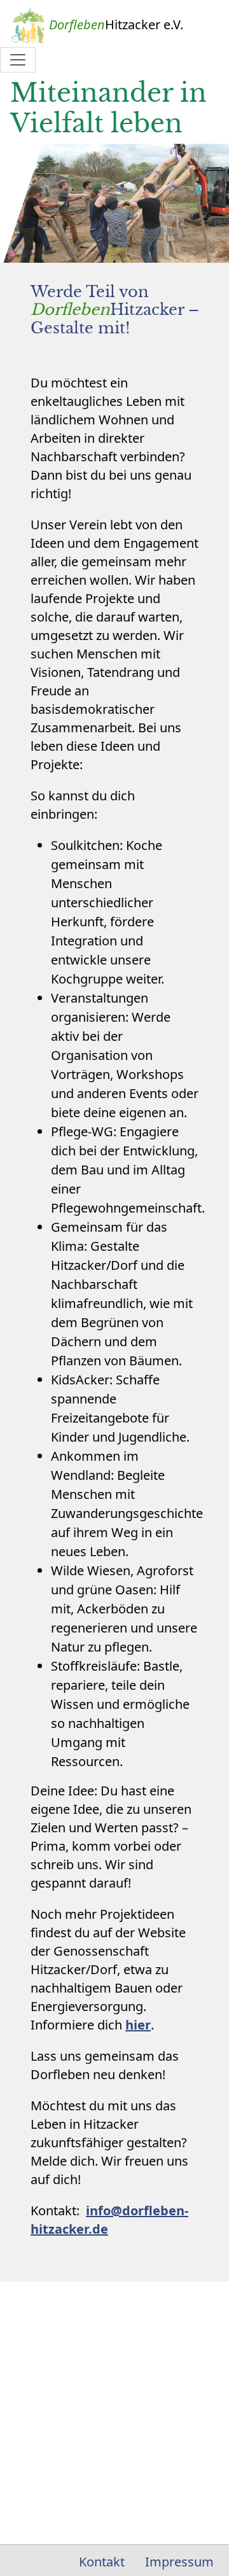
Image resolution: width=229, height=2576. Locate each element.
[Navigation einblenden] (18, 60)
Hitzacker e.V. (116, 24)
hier (138, 2025)
